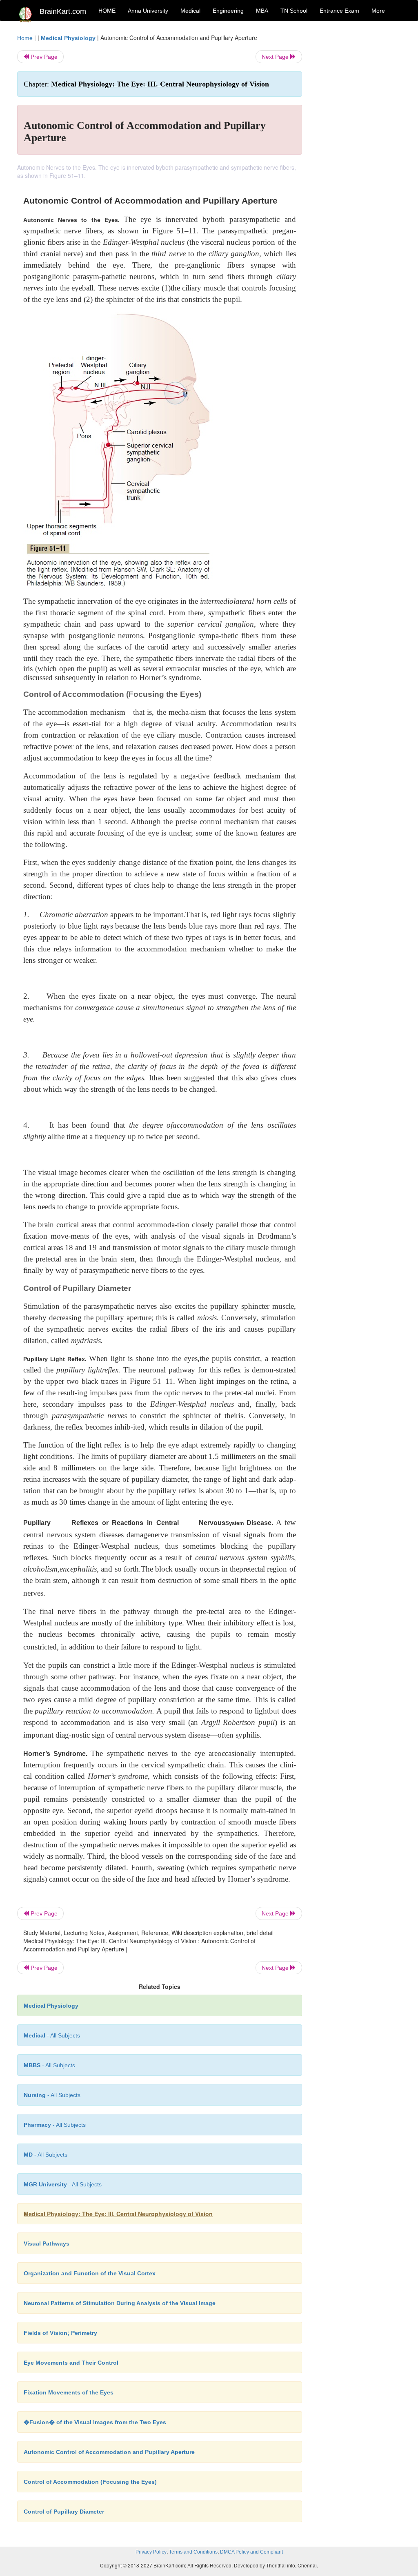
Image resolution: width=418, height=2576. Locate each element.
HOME (107, 11)
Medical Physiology (68, 38)
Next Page (276, 57)
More (378, 11)
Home (25, 38)
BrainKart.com (63, 11)
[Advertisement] (358, 156)
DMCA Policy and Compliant (251, 2552)
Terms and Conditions (193, 2552)
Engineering (228, 11)
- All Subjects (52, 2035)
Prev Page (43, 57)
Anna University (148, 11)
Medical (190, 11)
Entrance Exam (339, 11)
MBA (262, 11)
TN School (294, 11)
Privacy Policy (151, 2552)
